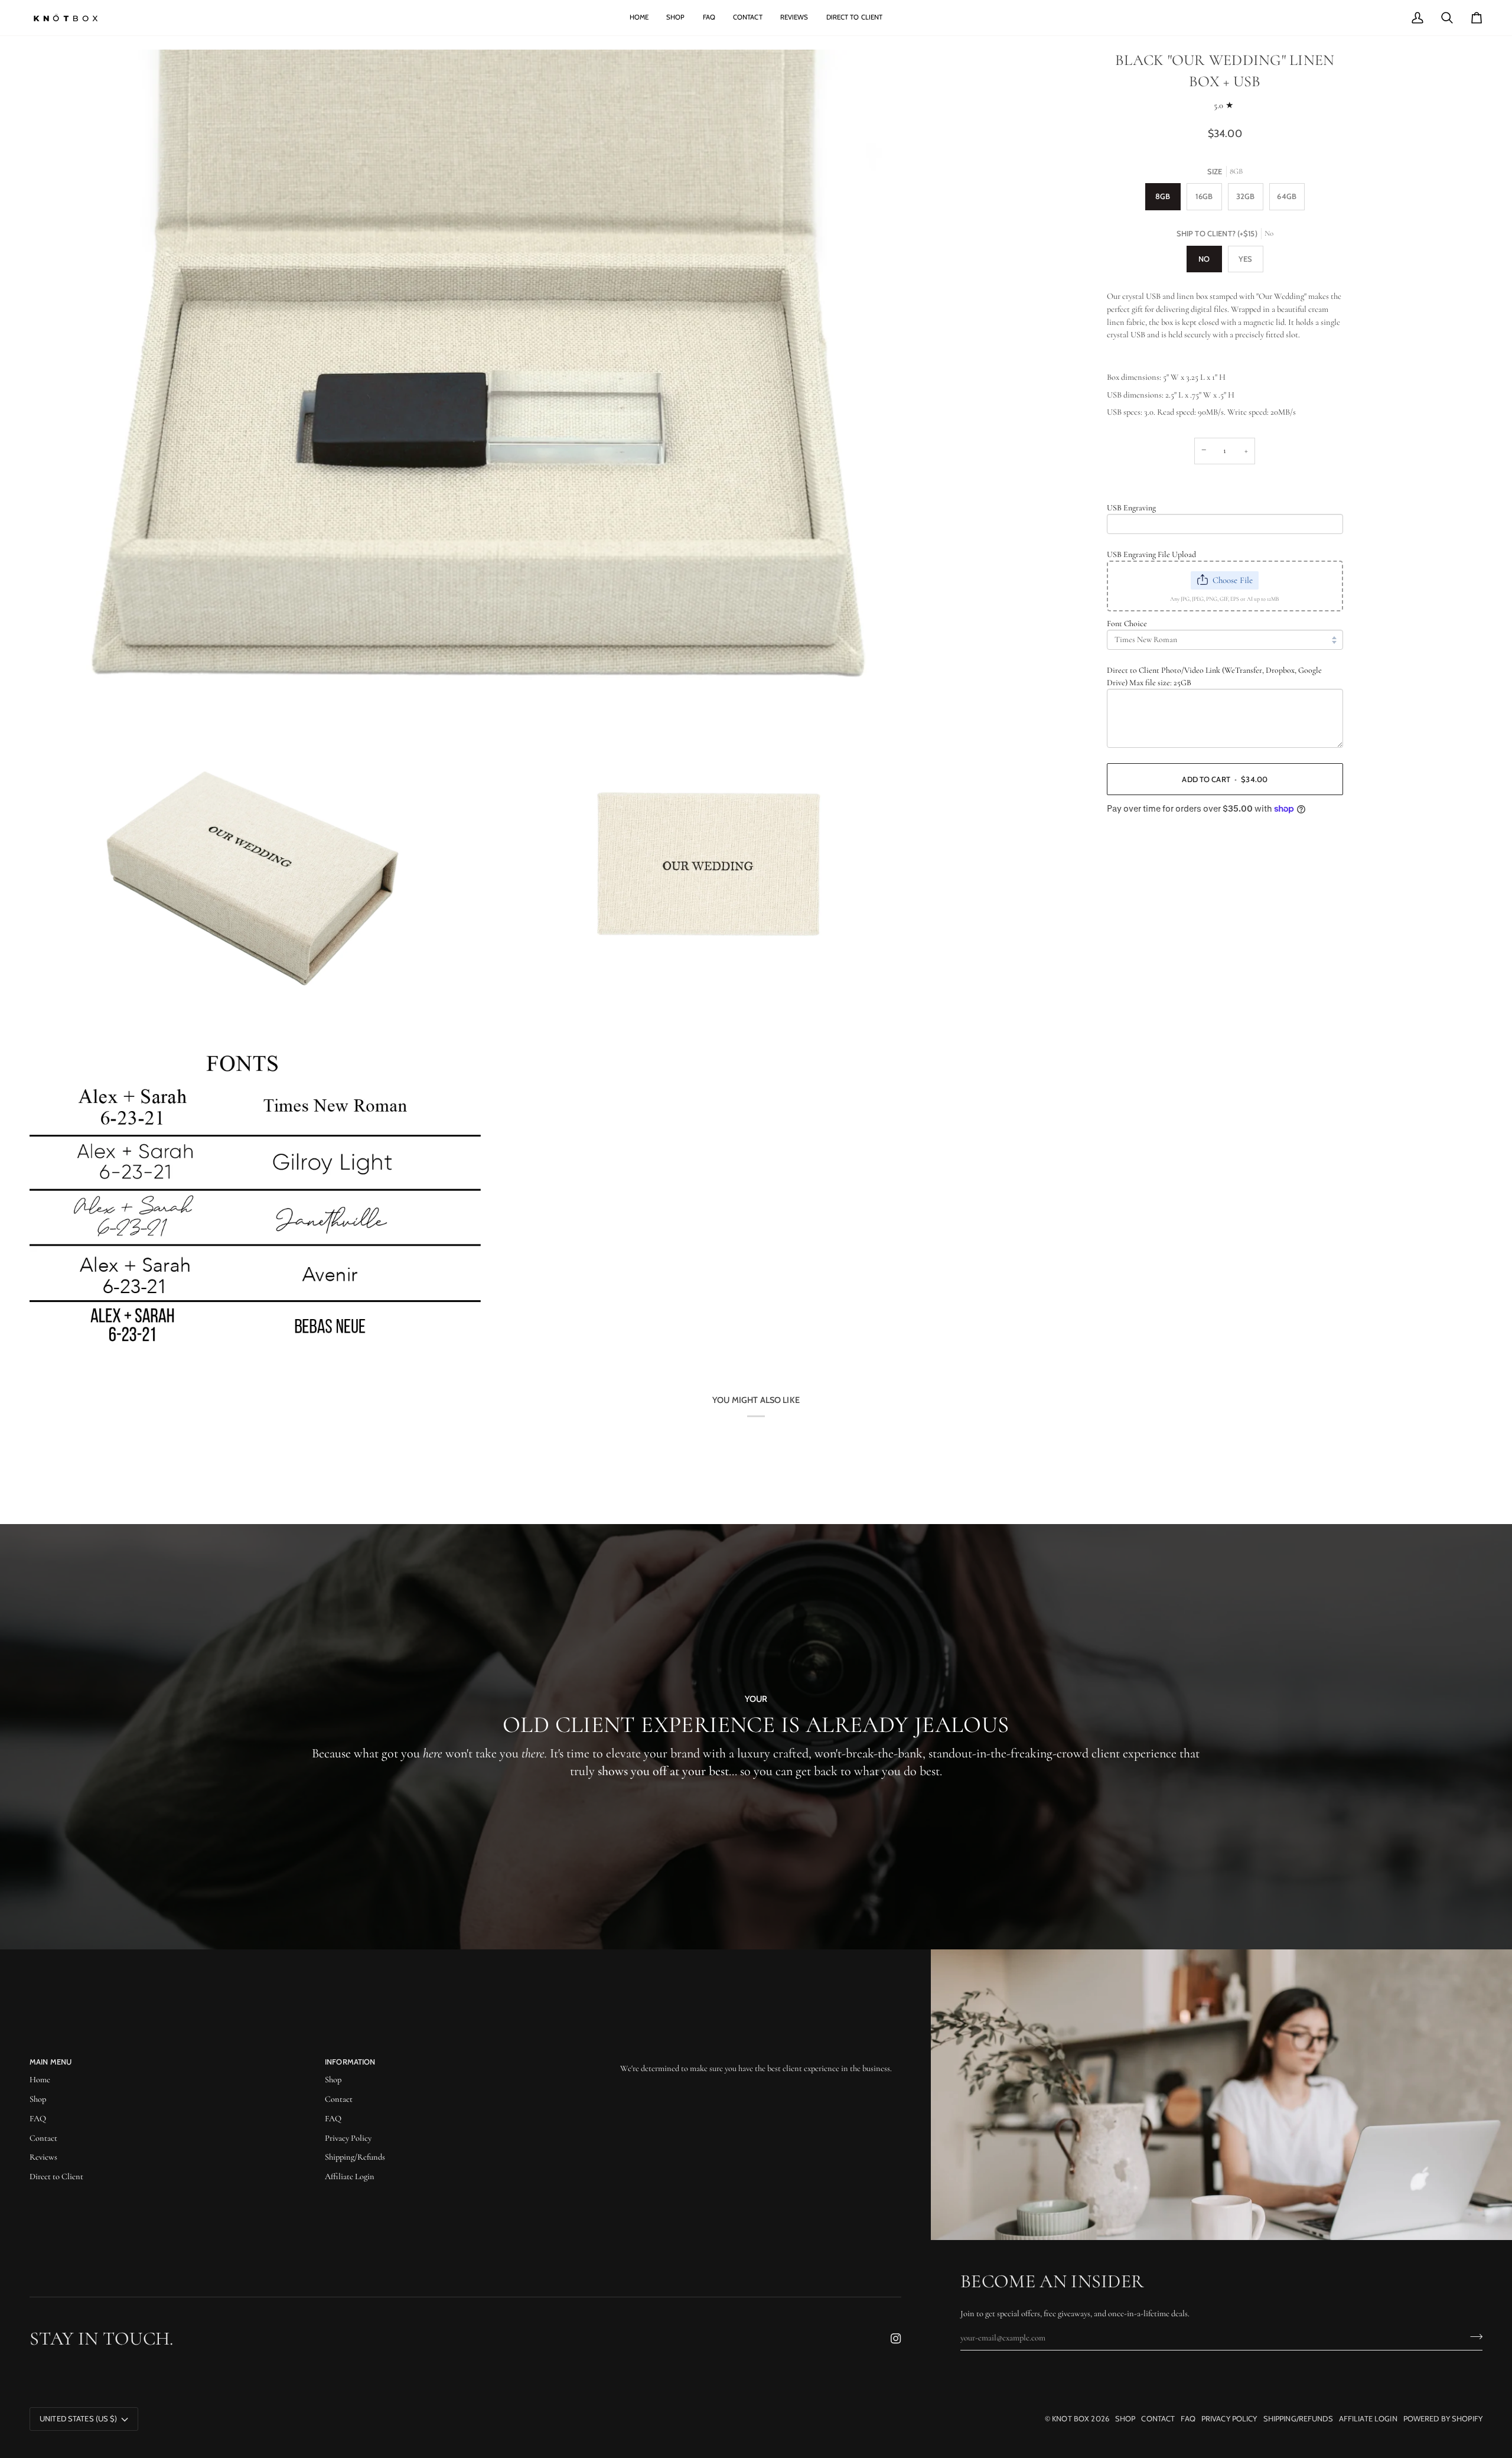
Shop (38, 2099)
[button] (761, 2059)
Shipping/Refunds (355, 2157)
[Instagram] (896, 2339)
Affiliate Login (350, 2177)
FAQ (38, 2119)
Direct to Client (56, 2177)
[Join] (1473, 2336)
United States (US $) (79, 2418)
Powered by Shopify (1443, 2418)
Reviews (43, 2157)
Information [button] (350, 2062)
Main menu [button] (50, 2062)
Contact (43, 2138)
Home (40, 2080)
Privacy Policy (348, 2138)
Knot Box (1071, 2418)
